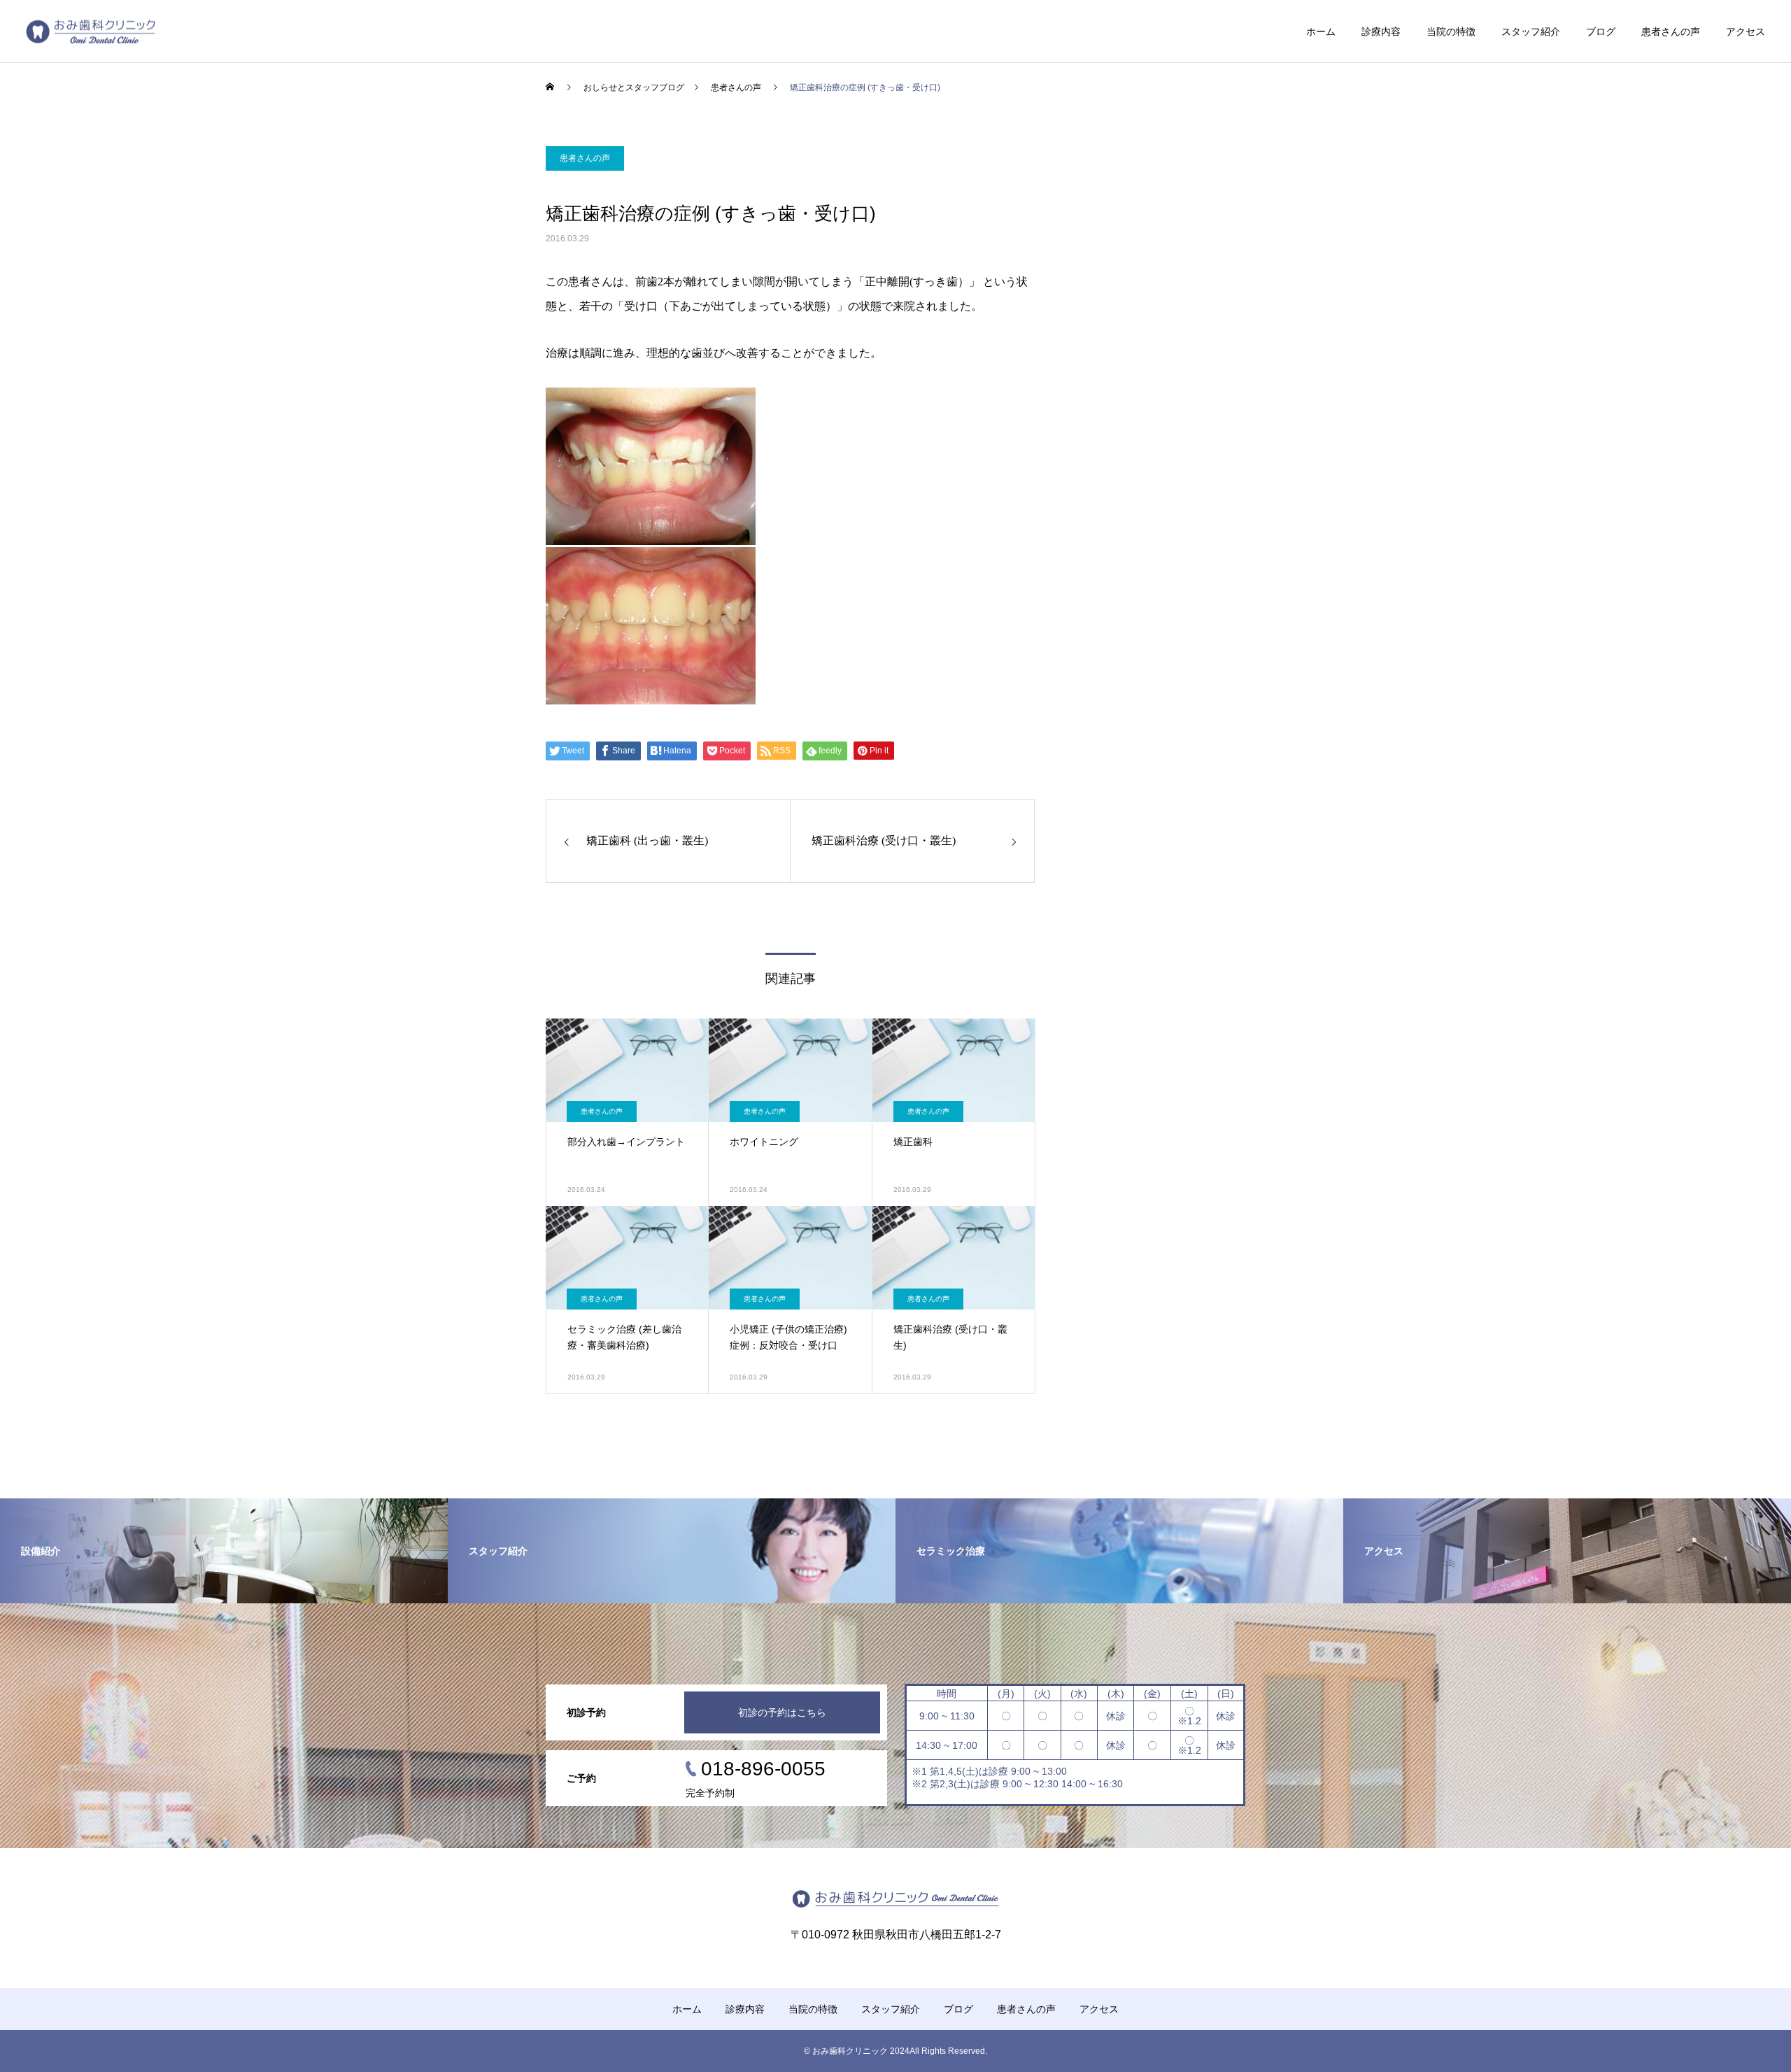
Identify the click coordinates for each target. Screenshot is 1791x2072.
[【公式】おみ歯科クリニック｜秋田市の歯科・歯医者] (91, 31)
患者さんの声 (1671, 31)
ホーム (1321, 31)
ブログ (1601, 31)
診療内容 (1381, 31)
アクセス (1746, 31)
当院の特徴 (1451, 31)
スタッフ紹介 (1531, 31)
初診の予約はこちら (782, 1712)
